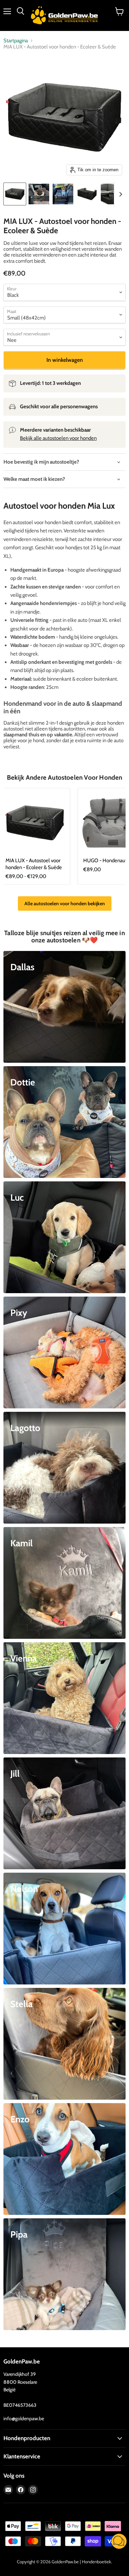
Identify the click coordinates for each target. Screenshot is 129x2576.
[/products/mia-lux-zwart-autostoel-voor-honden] (35, 823)
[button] (119, 2542)
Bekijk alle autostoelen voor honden (58, 438)
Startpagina (16, 41)
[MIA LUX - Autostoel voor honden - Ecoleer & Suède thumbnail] (15, 194)
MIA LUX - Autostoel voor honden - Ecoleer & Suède (34, 864)
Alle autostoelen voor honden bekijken (65, 903)
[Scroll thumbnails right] (119, 194)
